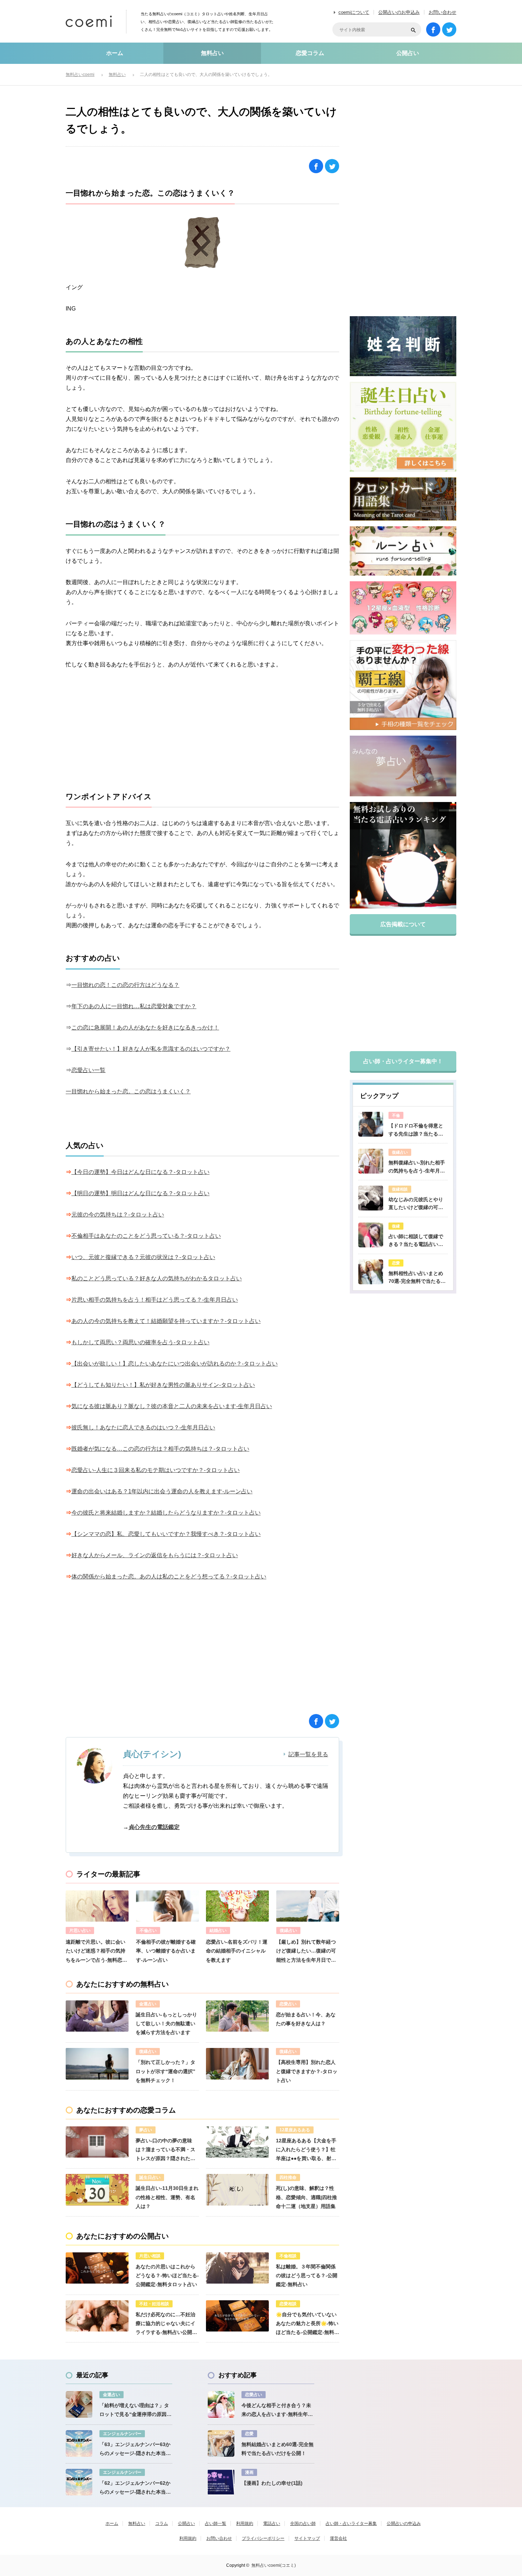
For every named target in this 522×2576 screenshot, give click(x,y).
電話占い (272, 2523)
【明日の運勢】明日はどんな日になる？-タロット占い (140, 1193)
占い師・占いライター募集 (351, 2523)
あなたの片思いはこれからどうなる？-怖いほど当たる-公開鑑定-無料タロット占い (167, 2275)
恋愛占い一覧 (88, 1070)
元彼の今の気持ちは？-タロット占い (118, 1215)
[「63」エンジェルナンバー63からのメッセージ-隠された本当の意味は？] (79, 2443)
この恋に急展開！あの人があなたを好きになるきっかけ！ (145, 1028)
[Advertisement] (202, 731)
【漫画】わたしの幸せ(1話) (272, 2483)
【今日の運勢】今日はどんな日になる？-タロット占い (140, 1172)
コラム (162, 2523)
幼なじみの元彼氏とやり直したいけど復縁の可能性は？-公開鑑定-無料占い (418, 1204)
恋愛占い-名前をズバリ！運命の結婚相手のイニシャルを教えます (237, 1951)
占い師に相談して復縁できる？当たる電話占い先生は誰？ (416, 1241)
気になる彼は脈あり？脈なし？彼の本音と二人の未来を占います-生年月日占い (172, 1406)
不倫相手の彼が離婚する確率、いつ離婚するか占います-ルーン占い (166, 1951)
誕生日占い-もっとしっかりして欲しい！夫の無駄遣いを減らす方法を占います (166, 2023)
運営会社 (338, 2538)
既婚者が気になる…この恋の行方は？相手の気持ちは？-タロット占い (160, 1449)
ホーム (115, 53)
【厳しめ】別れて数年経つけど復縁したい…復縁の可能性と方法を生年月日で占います (306, 1952)
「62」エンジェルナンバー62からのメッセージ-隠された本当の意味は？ (135, 2488)
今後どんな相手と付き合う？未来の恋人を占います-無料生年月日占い (277, 2411)
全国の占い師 (303, 2523)
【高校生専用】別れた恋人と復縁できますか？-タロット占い (307, 2071)
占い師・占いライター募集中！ (403, 1061)
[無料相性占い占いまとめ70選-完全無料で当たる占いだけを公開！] (371, 1272)
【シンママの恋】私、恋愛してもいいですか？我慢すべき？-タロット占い (166, 1534)
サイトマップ (307, 2538)
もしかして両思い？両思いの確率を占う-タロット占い (140, 1342)
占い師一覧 (216, 2523)
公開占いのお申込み (399, 12)
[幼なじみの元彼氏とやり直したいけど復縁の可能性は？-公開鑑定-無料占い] (371, 1198)
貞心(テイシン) (152, 1754)
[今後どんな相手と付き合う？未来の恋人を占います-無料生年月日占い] (221, 2404)
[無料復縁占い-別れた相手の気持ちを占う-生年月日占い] (371, 1161)
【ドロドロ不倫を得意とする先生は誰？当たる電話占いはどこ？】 (416, 1130)
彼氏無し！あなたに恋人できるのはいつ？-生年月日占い (143, 1427)
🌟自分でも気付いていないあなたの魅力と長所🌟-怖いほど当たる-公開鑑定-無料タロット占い (308, 2324)
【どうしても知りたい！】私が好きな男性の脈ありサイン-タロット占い (163, 1385)
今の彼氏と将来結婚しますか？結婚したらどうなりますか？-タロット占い (166, 1513)
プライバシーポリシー (263, 2538)
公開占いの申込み (404, 2523)
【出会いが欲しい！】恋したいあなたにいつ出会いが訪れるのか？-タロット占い (175, 1364)
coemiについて (354, 12)
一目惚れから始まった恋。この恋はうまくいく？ (128, 1091)
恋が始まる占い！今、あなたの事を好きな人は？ (306, 2019)
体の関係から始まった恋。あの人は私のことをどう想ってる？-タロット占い (169, 1577)
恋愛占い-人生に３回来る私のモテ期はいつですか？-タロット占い (156, 1470)
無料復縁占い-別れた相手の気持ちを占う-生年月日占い (417, 1167)
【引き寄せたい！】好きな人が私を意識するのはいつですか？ (151, 1049)
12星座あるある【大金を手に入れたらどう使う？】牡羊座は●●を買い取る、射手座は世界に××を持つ (306, 2151)
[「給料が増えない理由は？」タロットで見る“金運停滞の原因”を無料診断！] (79, 2404)
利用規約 (245, 2523)
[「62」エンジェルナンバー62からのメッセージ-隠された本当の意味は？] (79, 2482)
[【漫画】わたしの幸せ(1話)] (221, 2482)
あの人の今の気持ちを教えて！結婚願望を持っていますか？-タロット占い (166, 1321)
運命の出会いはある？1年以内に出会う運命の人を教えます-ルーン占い (162, 1491)
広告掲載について (403, 924)
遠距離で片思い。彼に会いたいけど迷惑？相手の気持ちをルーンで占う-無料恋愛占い (96, 1952)
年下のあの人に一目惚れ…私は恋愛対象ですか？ (134, 1006)
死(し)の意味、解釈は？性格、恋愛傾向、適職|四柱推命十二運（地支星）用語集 (306, 2197)
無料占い (212, 53)
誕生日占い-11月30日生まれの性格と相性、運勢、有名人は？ (167, 2197)
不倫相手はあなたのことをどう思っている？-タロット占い (146, 1236)
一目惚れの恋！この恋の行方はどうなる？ (125, 985)
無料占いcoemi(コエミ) (274, 2565)
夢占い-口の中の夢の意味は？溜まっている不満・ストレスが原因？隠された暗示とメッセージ (165, 2151)
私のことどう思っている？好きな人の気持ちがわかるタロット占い (157, 1278)
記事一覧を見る (308, 1754)
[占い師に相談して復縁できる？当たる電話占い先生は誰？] (371, 1235)
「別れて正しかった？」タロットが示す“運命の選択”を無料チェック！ (165, 2071)
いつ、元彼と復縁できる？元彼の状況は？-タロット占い (143, 1257)
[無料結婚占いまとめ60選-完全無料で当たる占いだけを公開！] (221, 2443)
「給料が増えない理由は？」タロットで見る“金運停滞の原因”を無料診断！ (134, 2411)
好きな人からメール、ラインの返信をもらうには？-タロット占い (155, 1555)
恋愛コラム (310, 53)
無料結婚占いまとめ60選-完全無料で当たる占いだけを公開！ (278, 2449)
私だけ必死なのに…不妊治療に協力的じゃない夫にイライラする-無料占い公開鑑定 (166, 2324)
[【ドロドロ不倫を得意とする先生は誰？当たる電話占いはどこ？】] (371, 1124)
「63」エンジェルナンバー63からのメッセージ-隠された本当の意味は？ (135, 2450)
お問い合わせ (442, 12)
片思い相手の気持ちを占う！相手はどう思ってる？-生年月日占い (155, 1300)
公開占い (408, 53)
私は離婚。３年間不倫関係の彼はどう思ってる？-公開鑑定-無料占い (307, 2275)
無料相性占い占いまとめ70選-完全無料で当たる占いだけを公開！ (417, 1278)
